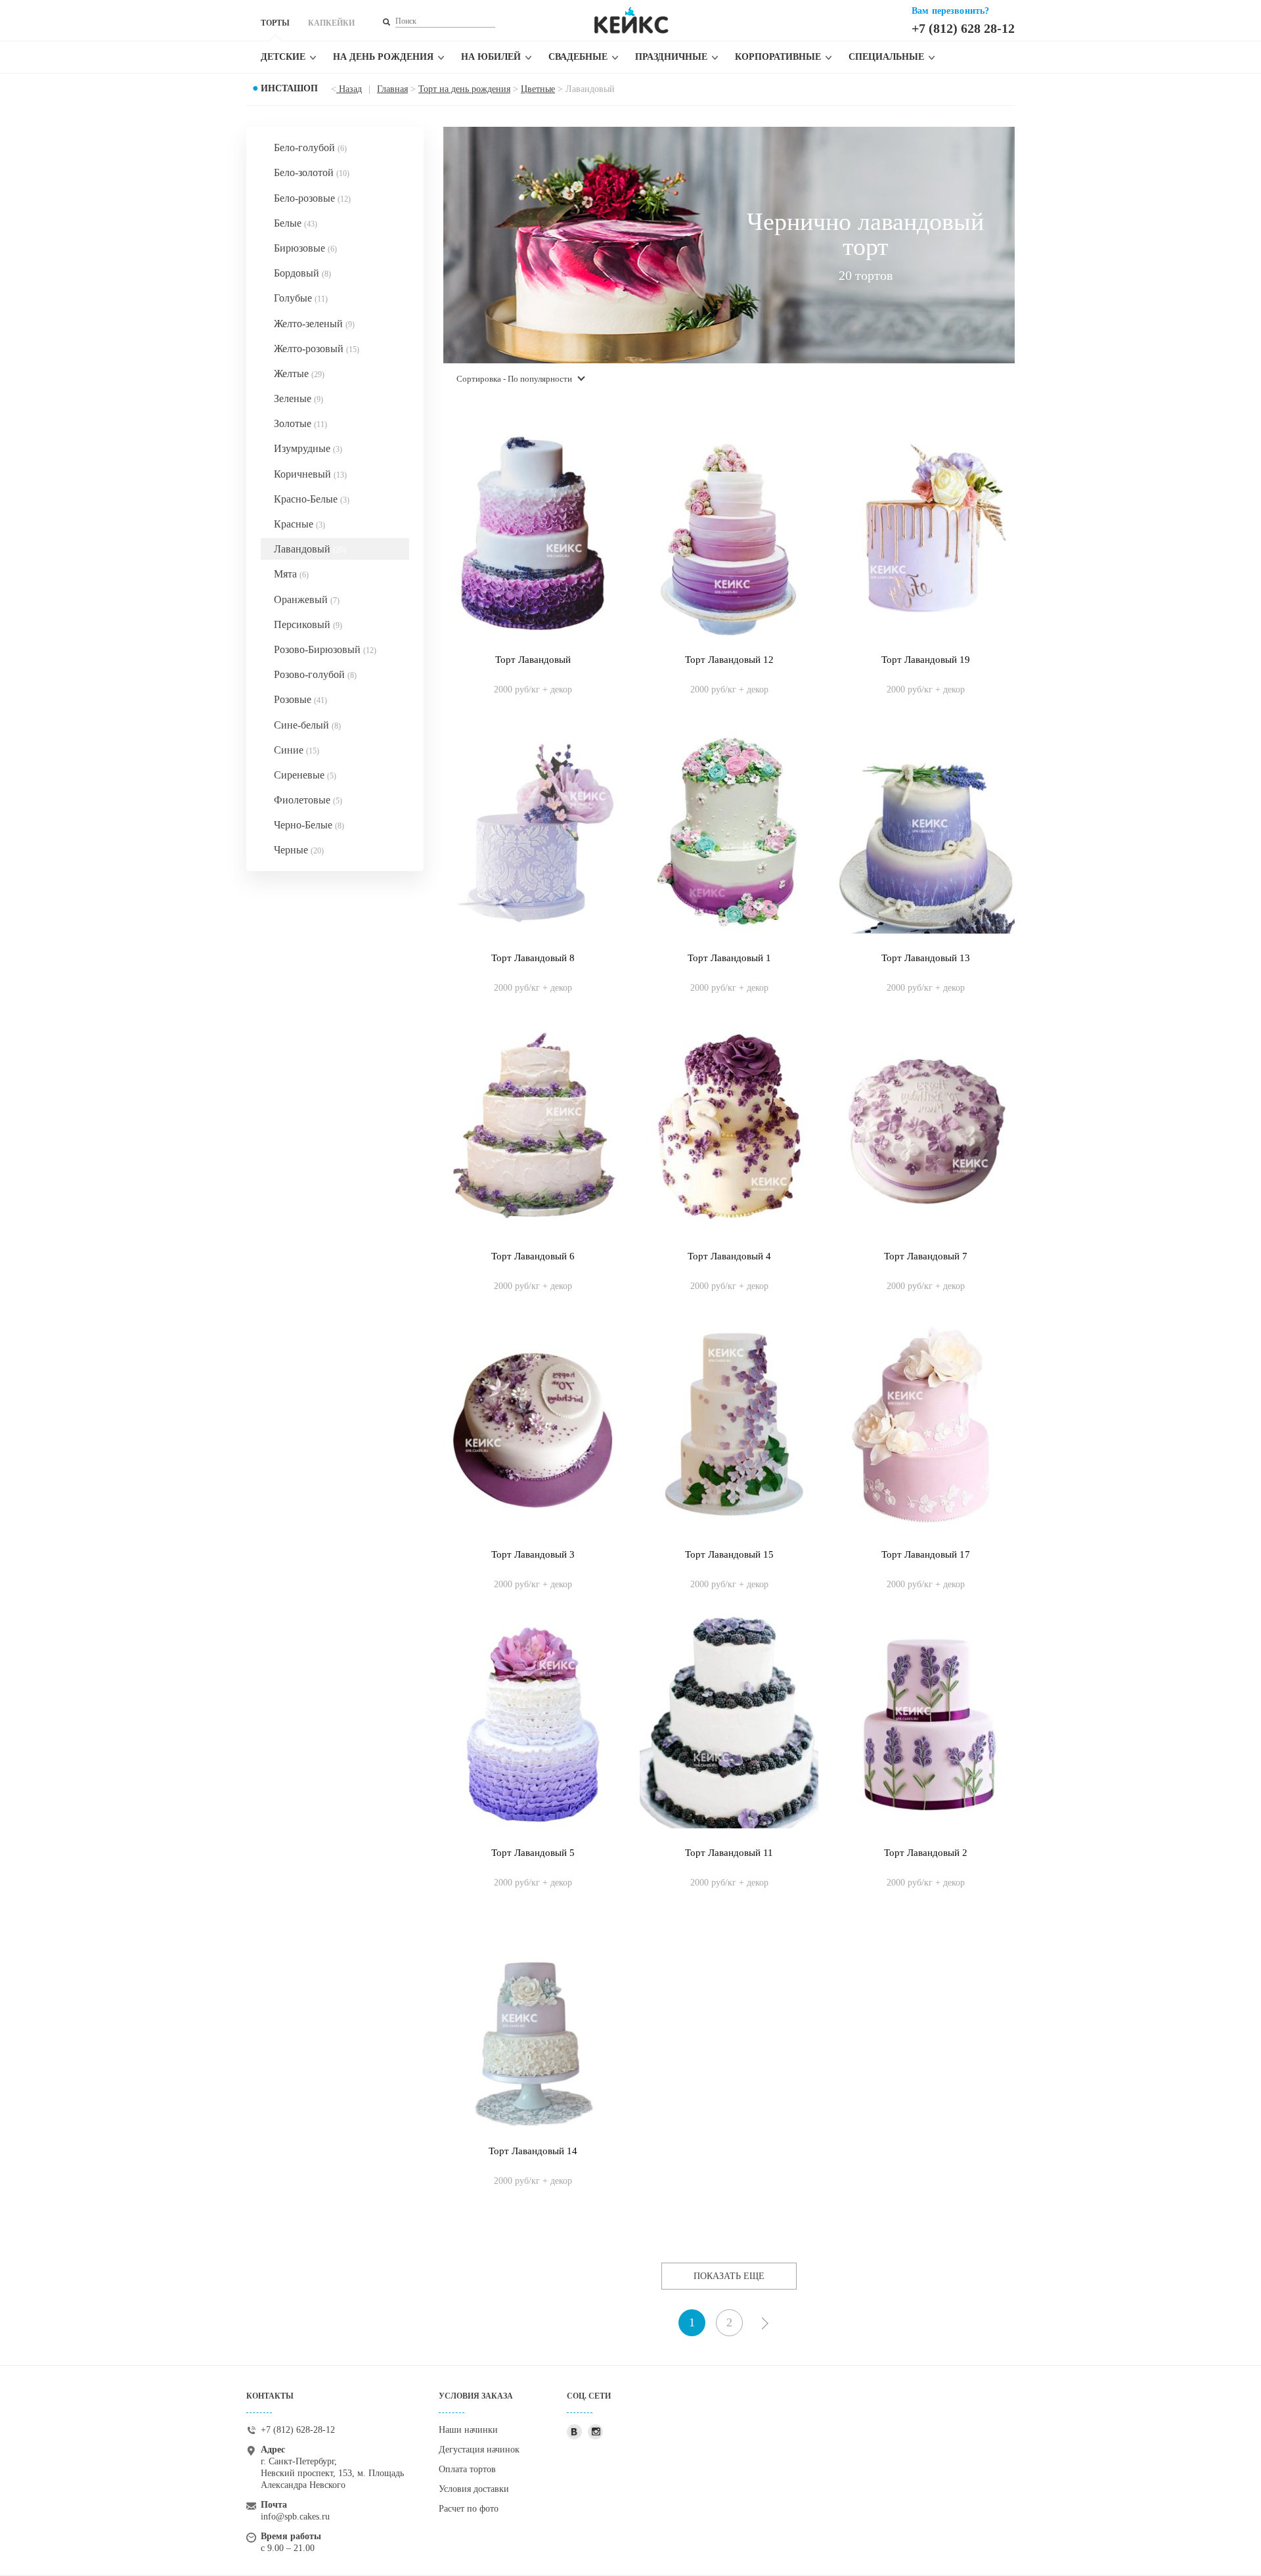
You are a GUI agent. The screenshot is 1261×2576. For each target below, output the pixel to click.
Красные (299, 524)
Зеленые (299, 398)
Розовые (300, 699)
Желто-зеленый (314, 324)
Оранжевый (307, 599)
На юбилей (491, 57)
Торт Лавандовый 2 (926, 1853)
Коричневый (310, 474)
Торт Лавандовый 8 (533, 958)
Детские (283, 57)
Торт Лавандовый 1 (729, 958)
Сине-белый (307, 725)
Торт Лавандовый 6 (533, 1256)
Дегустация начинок (479, 2450)
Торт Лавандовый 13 (926, 958)
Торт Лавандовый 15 (729, 1554)
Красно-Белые (312, 499)
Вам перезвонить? (950, 11)
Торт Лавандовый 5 (533, 1853)
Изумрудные (308, 448)
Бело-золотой (312, 172)
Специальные (886, 57)
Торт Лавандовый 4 (729, 1256)
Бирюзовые (305, 248)
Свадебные (578, 57)
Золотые (300, 423)
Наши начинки (468, 2430)
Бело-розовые (312, 198)
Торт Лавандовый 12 (729, 660)
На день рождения (383, 57)
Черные (299, 850)
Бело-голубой (310, 147)
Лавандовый (310, 549)
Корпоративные (778, 57)
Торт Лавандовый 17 (926, 1554)
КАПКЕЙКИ (331, 23)
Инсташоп (289, 88)
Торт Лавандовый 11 (729, 1853)
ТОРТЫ (275, 23)
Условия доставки (474, 2489)
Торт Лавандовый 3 (533, 1554)
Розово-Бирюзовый (325, 649)
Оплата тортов (467, 2469)
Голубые (301, 298)
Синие (297, 750)
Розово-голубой (315, 674)
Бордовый (302, 273)
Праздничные (671, 57)
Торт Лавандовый (533, 660)
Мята (291, 574)
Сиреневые (305, 775)
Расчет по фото (469, 2509)
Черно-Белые (309, 825)
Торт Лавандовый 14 (533, 2151)
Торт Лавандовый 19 (926, 660)
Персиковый (308, 624)
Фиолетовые (308, 800)
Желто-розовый (317, 349)
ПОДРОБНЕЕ (533, 676)
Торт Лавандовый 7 (926, 1256)
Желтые (299, 373)
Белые (296, 223)
